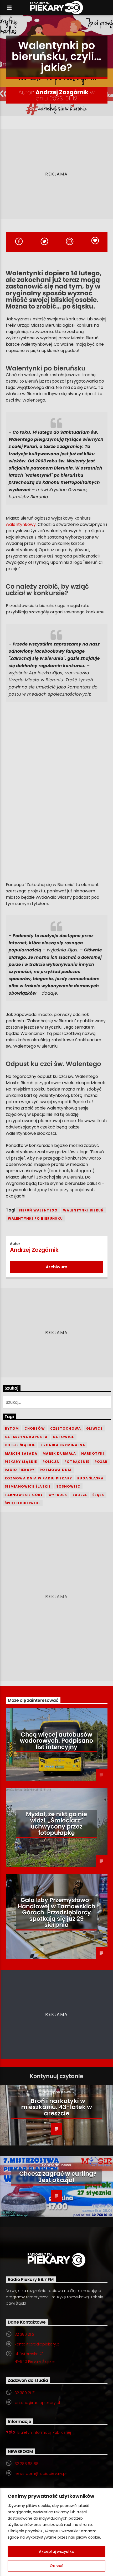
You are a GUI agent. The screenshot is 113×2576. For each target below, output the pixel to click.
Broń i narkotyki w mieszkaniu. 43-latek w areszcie (56, 2107)
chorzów (35, 1428)
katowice (64, 1437)
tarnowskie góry (24, 1495)
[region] (56, 2532)
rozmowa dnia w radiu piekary (38, 1478)
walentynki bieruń (83, 1210)
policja (51, 1462)
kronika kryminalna (63, 1445)
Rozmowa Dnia (56, 1470)
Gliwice (94, 1428)
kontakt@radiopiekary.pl (37, 2344)
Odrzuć (56, 2566)
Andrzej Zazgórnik (62, 92)
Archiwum (56, 1267)
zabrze (80, 1495)
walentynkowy (21, 524)
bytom (12, 1428)
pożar (101, 1462)
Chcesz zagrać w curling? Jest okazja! (58, 2177)
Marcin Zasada (21, 1453)
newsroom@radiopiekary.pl (41, 2474)
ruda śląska (90, 1478)
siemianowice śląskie (28, 1486)
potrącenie (77, 1462)
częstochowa (66, 1428)
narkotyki (93, 1453)
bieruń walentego (38, 1210)
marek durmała (59, 1453)
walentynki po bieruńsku (35, 1218)
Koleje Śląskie (20, 1445)
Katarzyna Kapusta (26, 1437)
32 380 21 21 (25, 2334)
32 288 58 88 (27, 2464)
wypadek (58, 1495)
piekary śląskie (21, 1462)
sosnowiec (68, 1486)
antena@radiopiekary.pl (37, 2403)
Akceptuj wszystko (57, 2551)
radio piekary (20, 1470)
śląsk (98, 1495)
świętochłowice (23, 1503)
